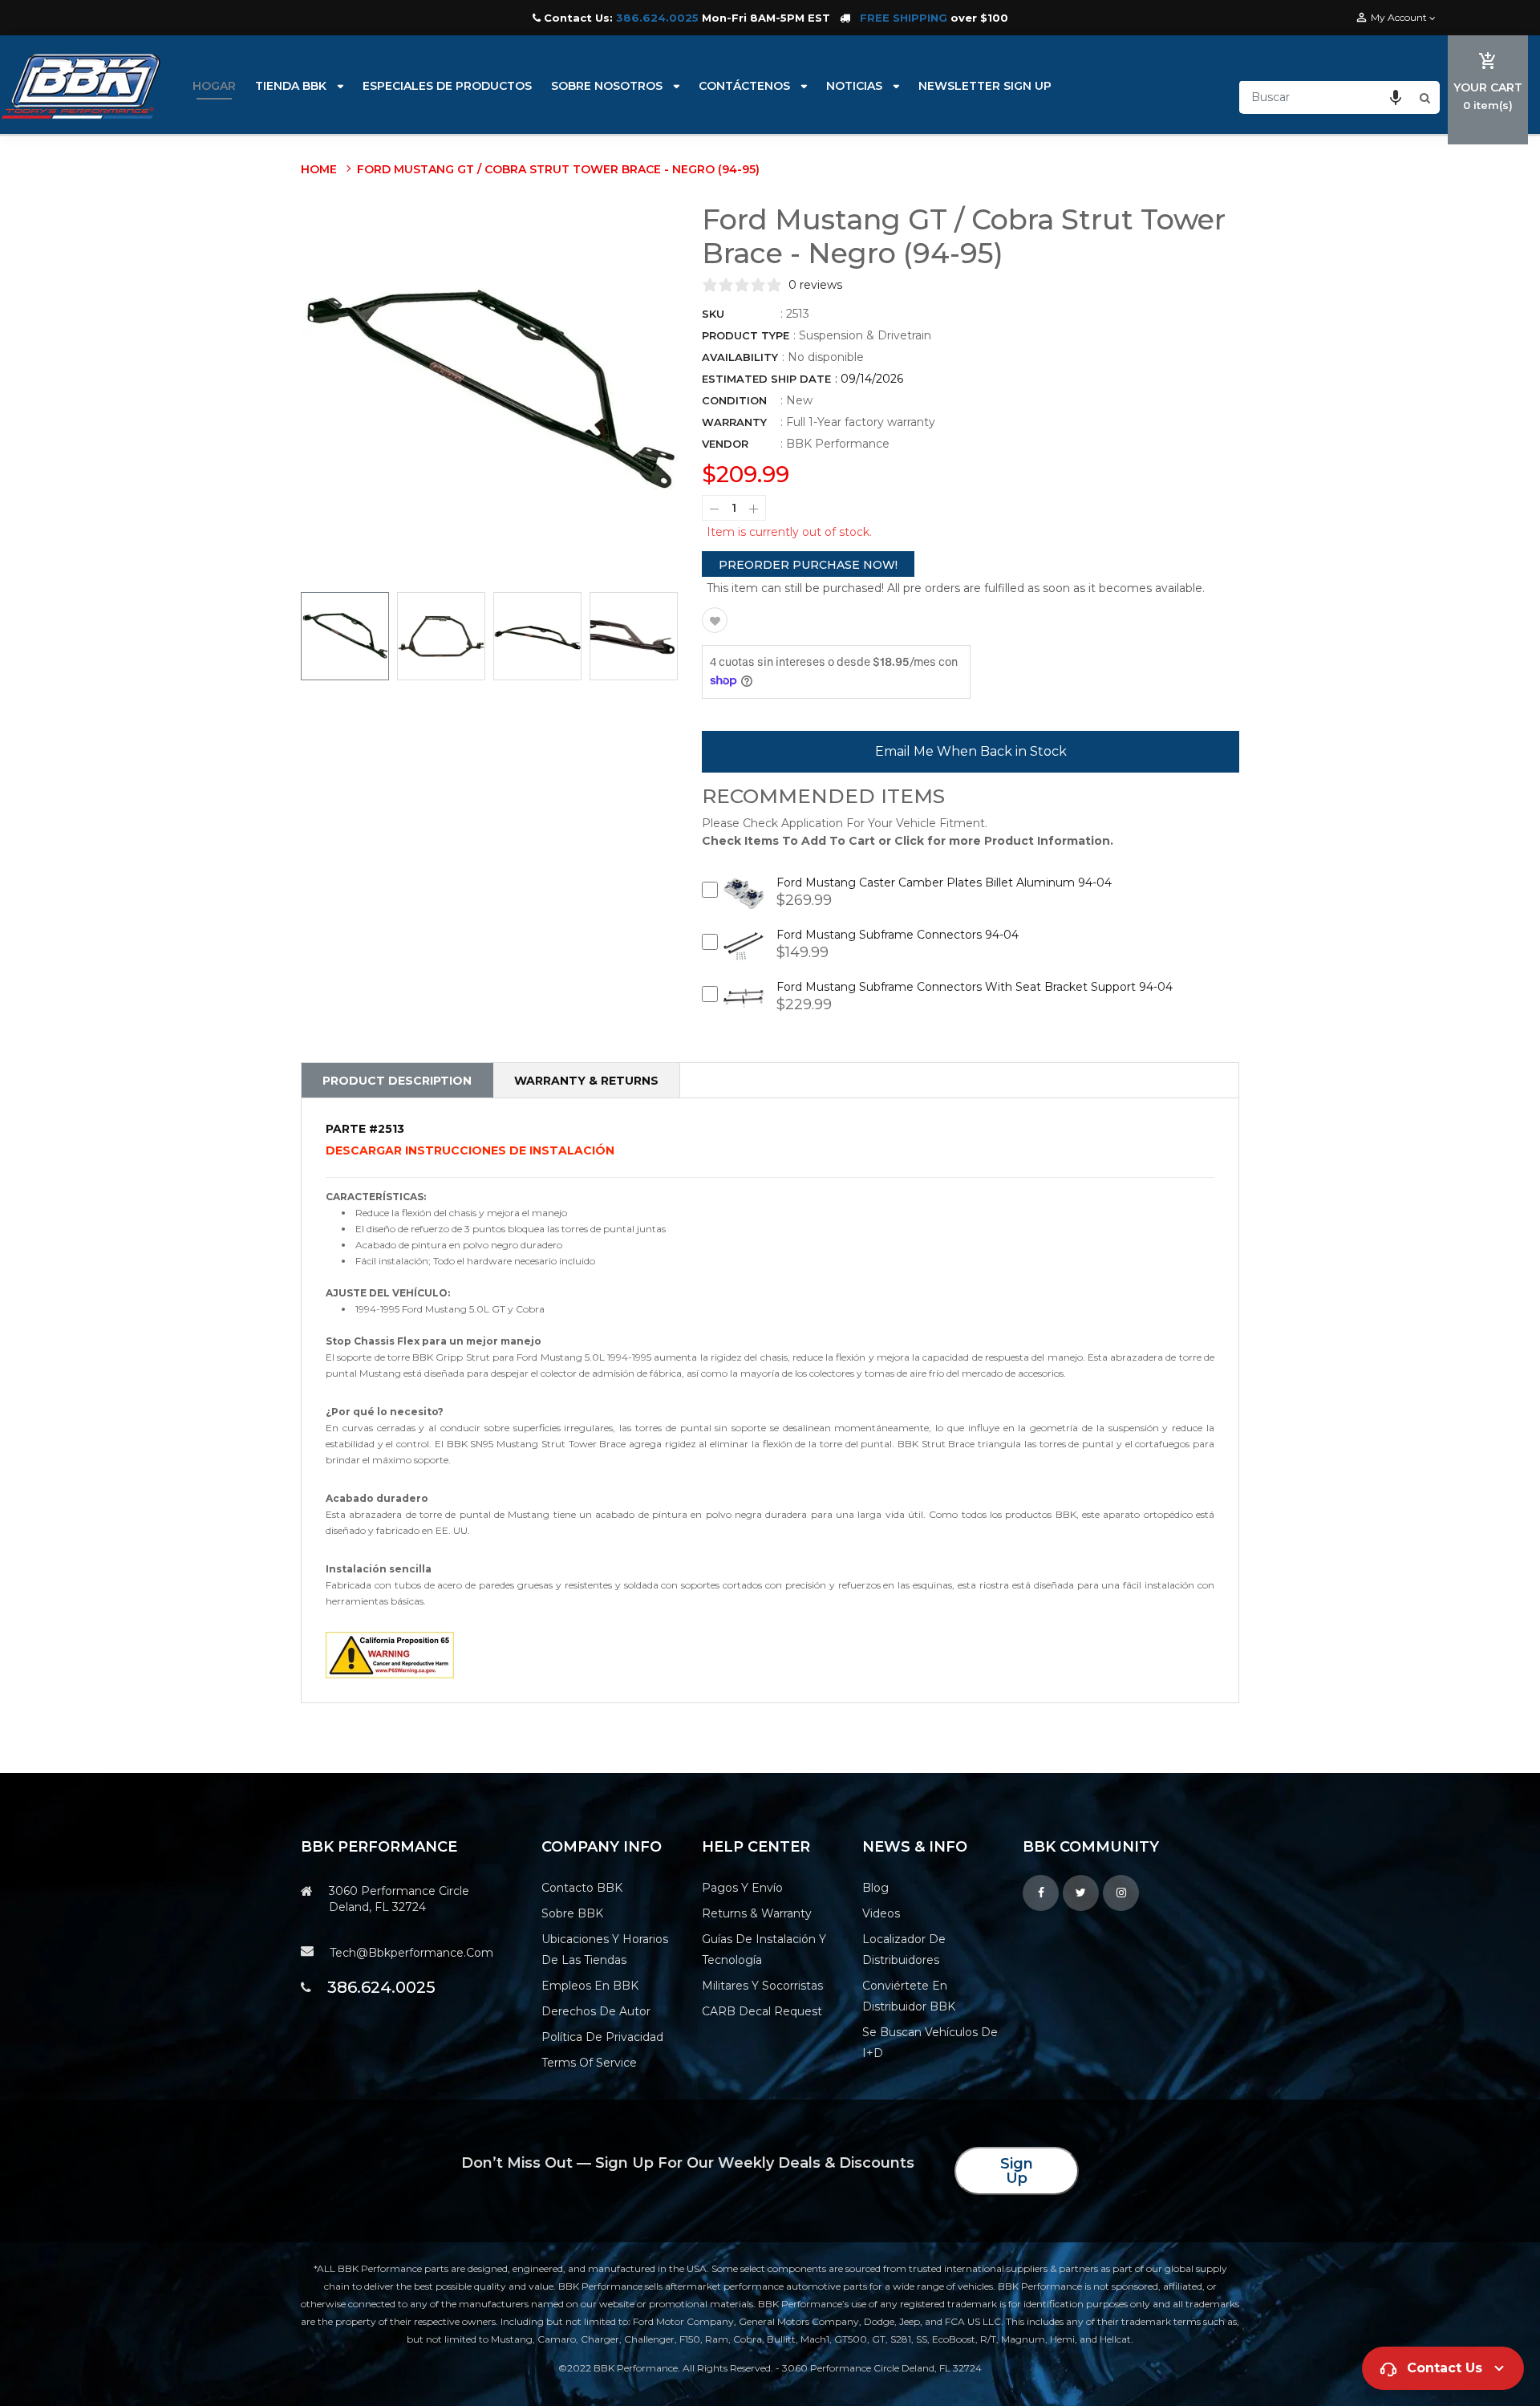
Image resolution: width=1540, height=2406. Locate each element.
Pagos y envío (742, 1888)
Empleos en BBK (590, 1986)
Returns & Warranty (757, 1913)
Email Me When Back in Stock (971, 751)
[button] (1396, 97)
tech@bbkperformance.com (411, 1953)
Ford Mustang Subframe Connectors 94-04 (898, 935)
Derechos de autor (596, 2011)
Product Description (397, 1081)
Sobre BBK (572, 1913)
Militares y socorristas (762, 1986)
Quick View (744, 905)
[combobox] (1327, 97)
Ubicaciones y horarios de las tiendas (605, 1950)
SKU (713, 314)
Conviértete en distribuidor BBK (909, 1996)
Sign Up (1017, 2171)
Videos (881, 1913)
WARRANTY (734, 422)
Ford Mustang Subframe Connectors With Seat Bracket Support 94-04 (975, 987)
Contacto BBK (582, 1888)
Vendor (725, 444)
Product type (746, 335)
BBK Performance (838, 444)
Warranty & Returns (586, 1081)
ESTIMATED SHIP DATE (766, 379)
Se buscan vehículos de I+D (930, 2043)
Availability (740, 357)
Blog (875, 1888)
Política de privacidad (602, 2037)
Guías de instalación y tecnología (764, 1950)
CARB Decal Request (762, 2011)
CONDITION (734, 400)
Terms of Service (589, 2063)
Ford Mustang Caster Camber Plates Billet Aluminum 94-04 (944, 882)
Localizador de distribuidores (904, 1950)
